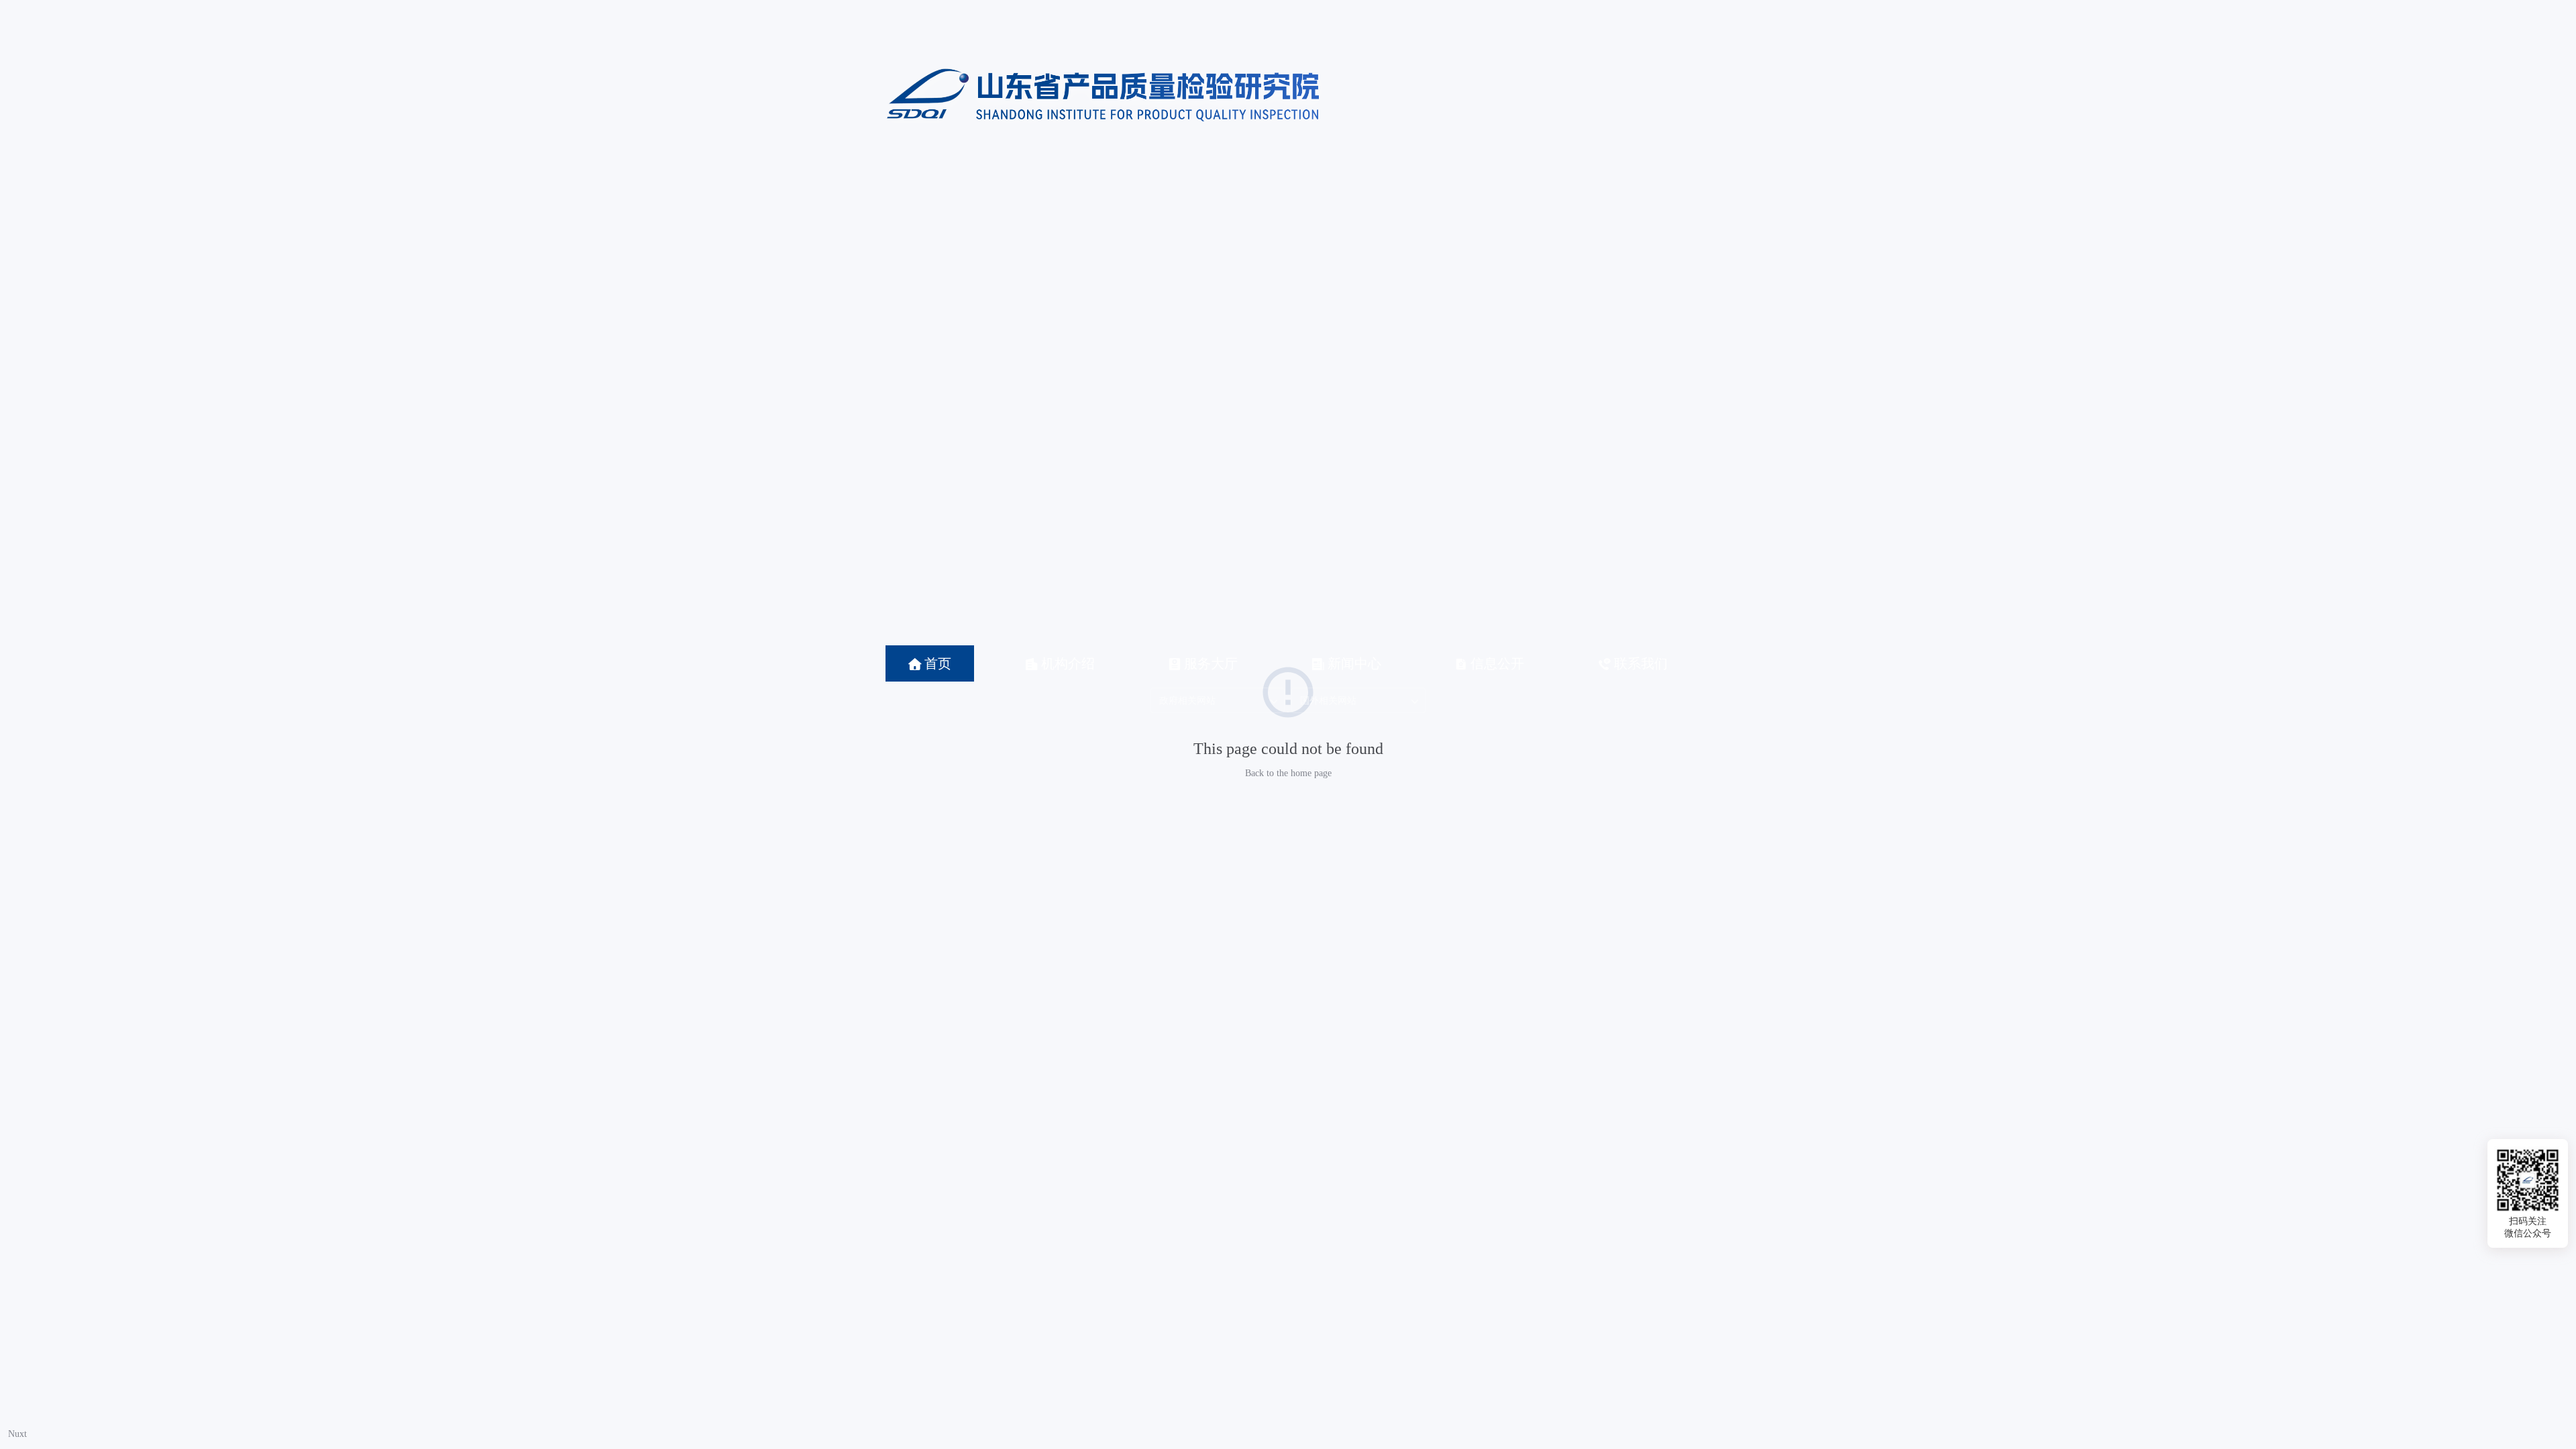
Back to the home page (1288, 773)
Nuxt (17, 1434)
